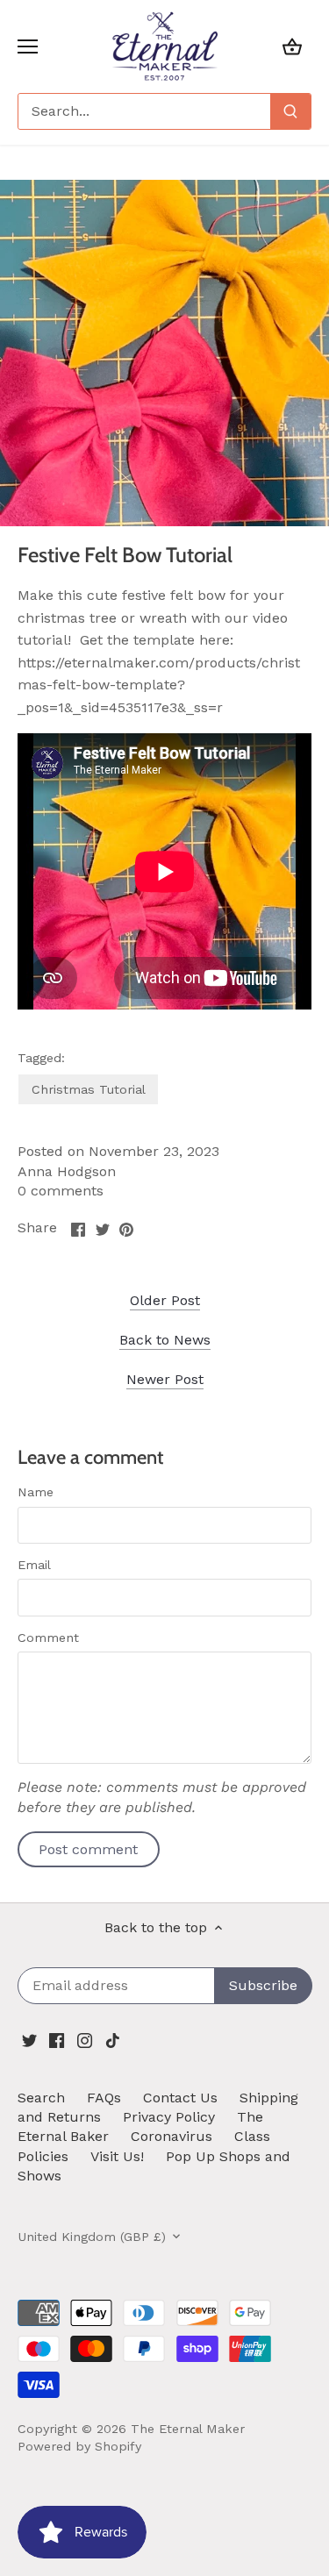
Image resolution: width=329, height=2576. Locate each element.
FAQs (104, 2098)
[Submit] (290, 111)
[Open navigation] (28, 46)
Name (36, 1492)
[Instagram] (85, 2039)
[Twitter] (29, 2039)
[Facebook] (57, 2039)
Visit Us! (117, 2156)
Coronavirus (172, 2136)
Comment (48, 1638)
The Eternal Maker (188, 2429)
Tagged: (41, 1058)
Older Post (165, 1300)
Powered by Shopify (79, 2446)
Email (34, 1565)
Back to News (165, 1340)
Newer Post (165, 1379)
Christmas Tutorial (89, 1089)
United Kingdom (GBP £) (92, 2237)
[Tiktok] (113, 2039)
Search (41, 2098)
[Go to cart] (292, 46)
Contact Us (180, 2098)
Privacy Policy (169, 2117)
